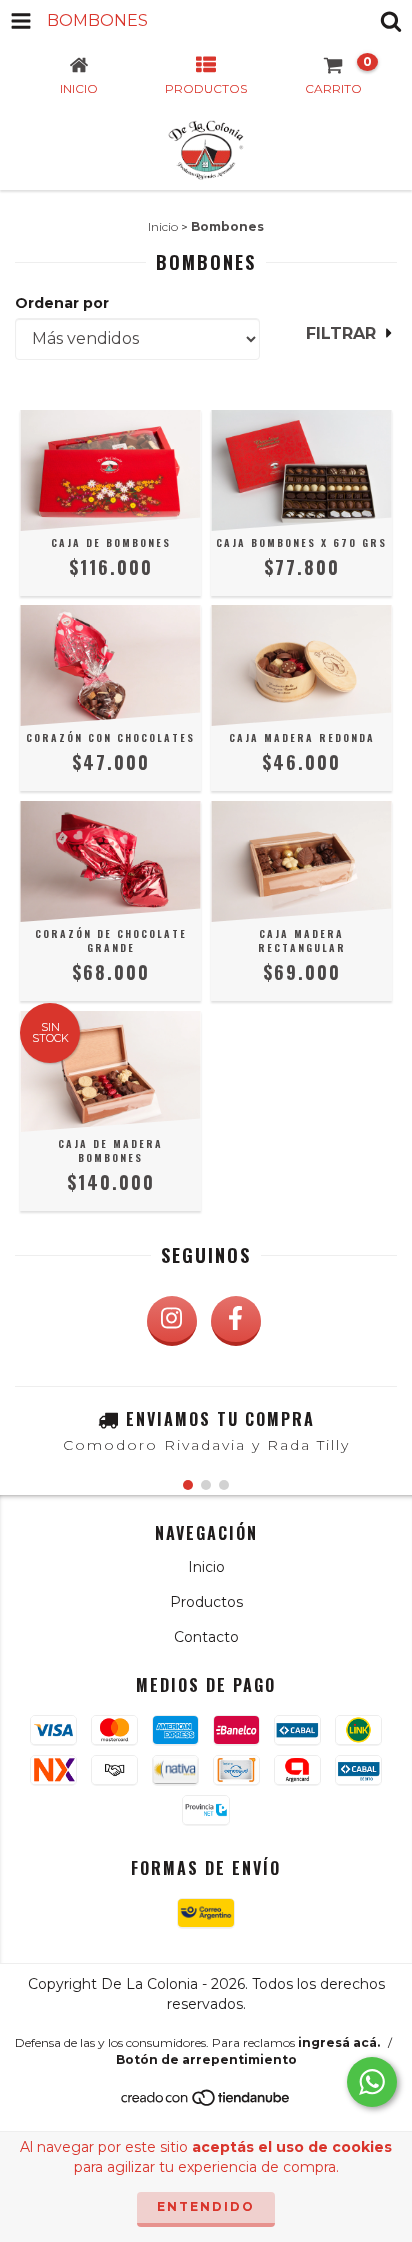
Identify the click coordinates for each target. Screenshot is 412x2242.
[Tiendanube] (206, 2102)
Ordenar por (62, 303)
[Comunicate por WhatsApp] (372, 2082)
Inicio (163, 226)
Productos (206, 1602)
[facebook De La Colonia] (236, 1321)
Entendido (206, 2206)
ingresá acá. (339, 2042)
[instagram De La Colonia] (172, 1321)
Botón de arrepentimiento (206, 2059)
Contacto (206, 1637)
